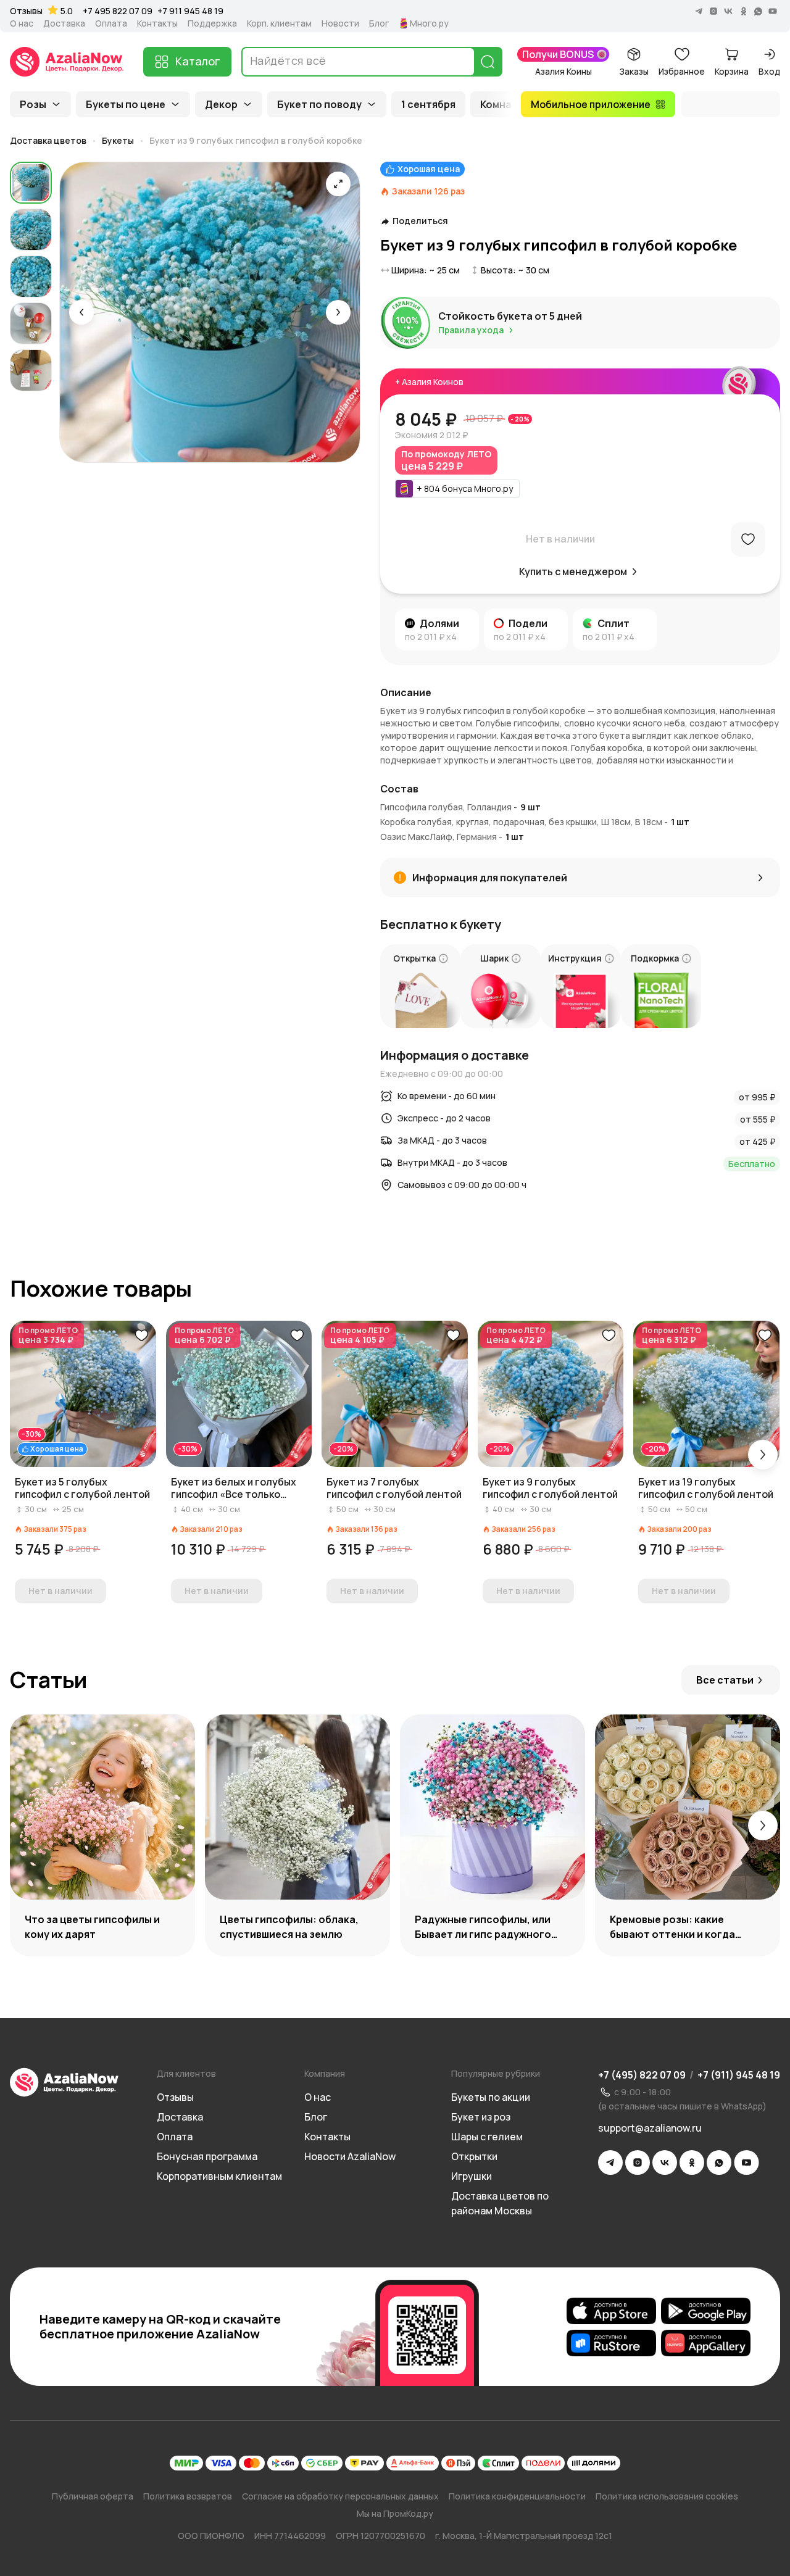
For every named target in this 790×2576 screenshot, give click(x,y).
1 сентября (428, 104)
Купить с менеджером (573, 571)
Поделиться (420, 221)
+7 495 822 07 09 (118, 11)
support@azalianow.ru (650, 2128)
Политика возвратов (188, 2496)
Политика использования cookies (667, 2496)
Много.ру (429, 23)
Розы (33, 104)
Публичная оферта (93, 2496)
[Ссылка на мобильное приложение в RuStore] (611, 2343)
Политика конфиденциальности (517, 2496)
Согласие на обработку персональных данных (340, 2496)
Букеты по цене (126, 104)
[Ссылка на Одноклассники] (692, 2163)
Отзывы (26, 11)
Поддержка (212, 23)
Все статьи (725, 1680)
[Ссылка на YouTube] (746, 2163)
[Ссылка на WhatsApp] (719, 2163)
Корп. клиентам (279, 23)
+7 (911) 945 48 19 (739, 2075)
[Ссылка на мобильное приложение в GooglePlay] (706, 2311)
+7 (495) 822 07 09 (642, 2075)
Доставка (64, 23)
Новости (340, 23)
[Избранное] (748, 539)
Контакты (157, 23)
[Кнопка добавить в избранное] (141, 1336)
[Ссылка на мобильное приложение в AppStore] (611, 2311)
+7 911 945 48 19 (190, 11)
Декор (221, 104)
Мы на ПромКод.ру (395, 2513)
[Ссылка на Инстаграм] (638, 2163)
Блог (379, 23)
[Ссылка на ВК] (665, 2163)
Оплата (111, 23)
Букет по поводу (319, 104)
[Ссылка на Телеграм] (610, 2163)
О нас (22, 23)
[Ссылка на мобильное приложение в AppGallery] (706, 2343)
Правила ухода (471, 330)
